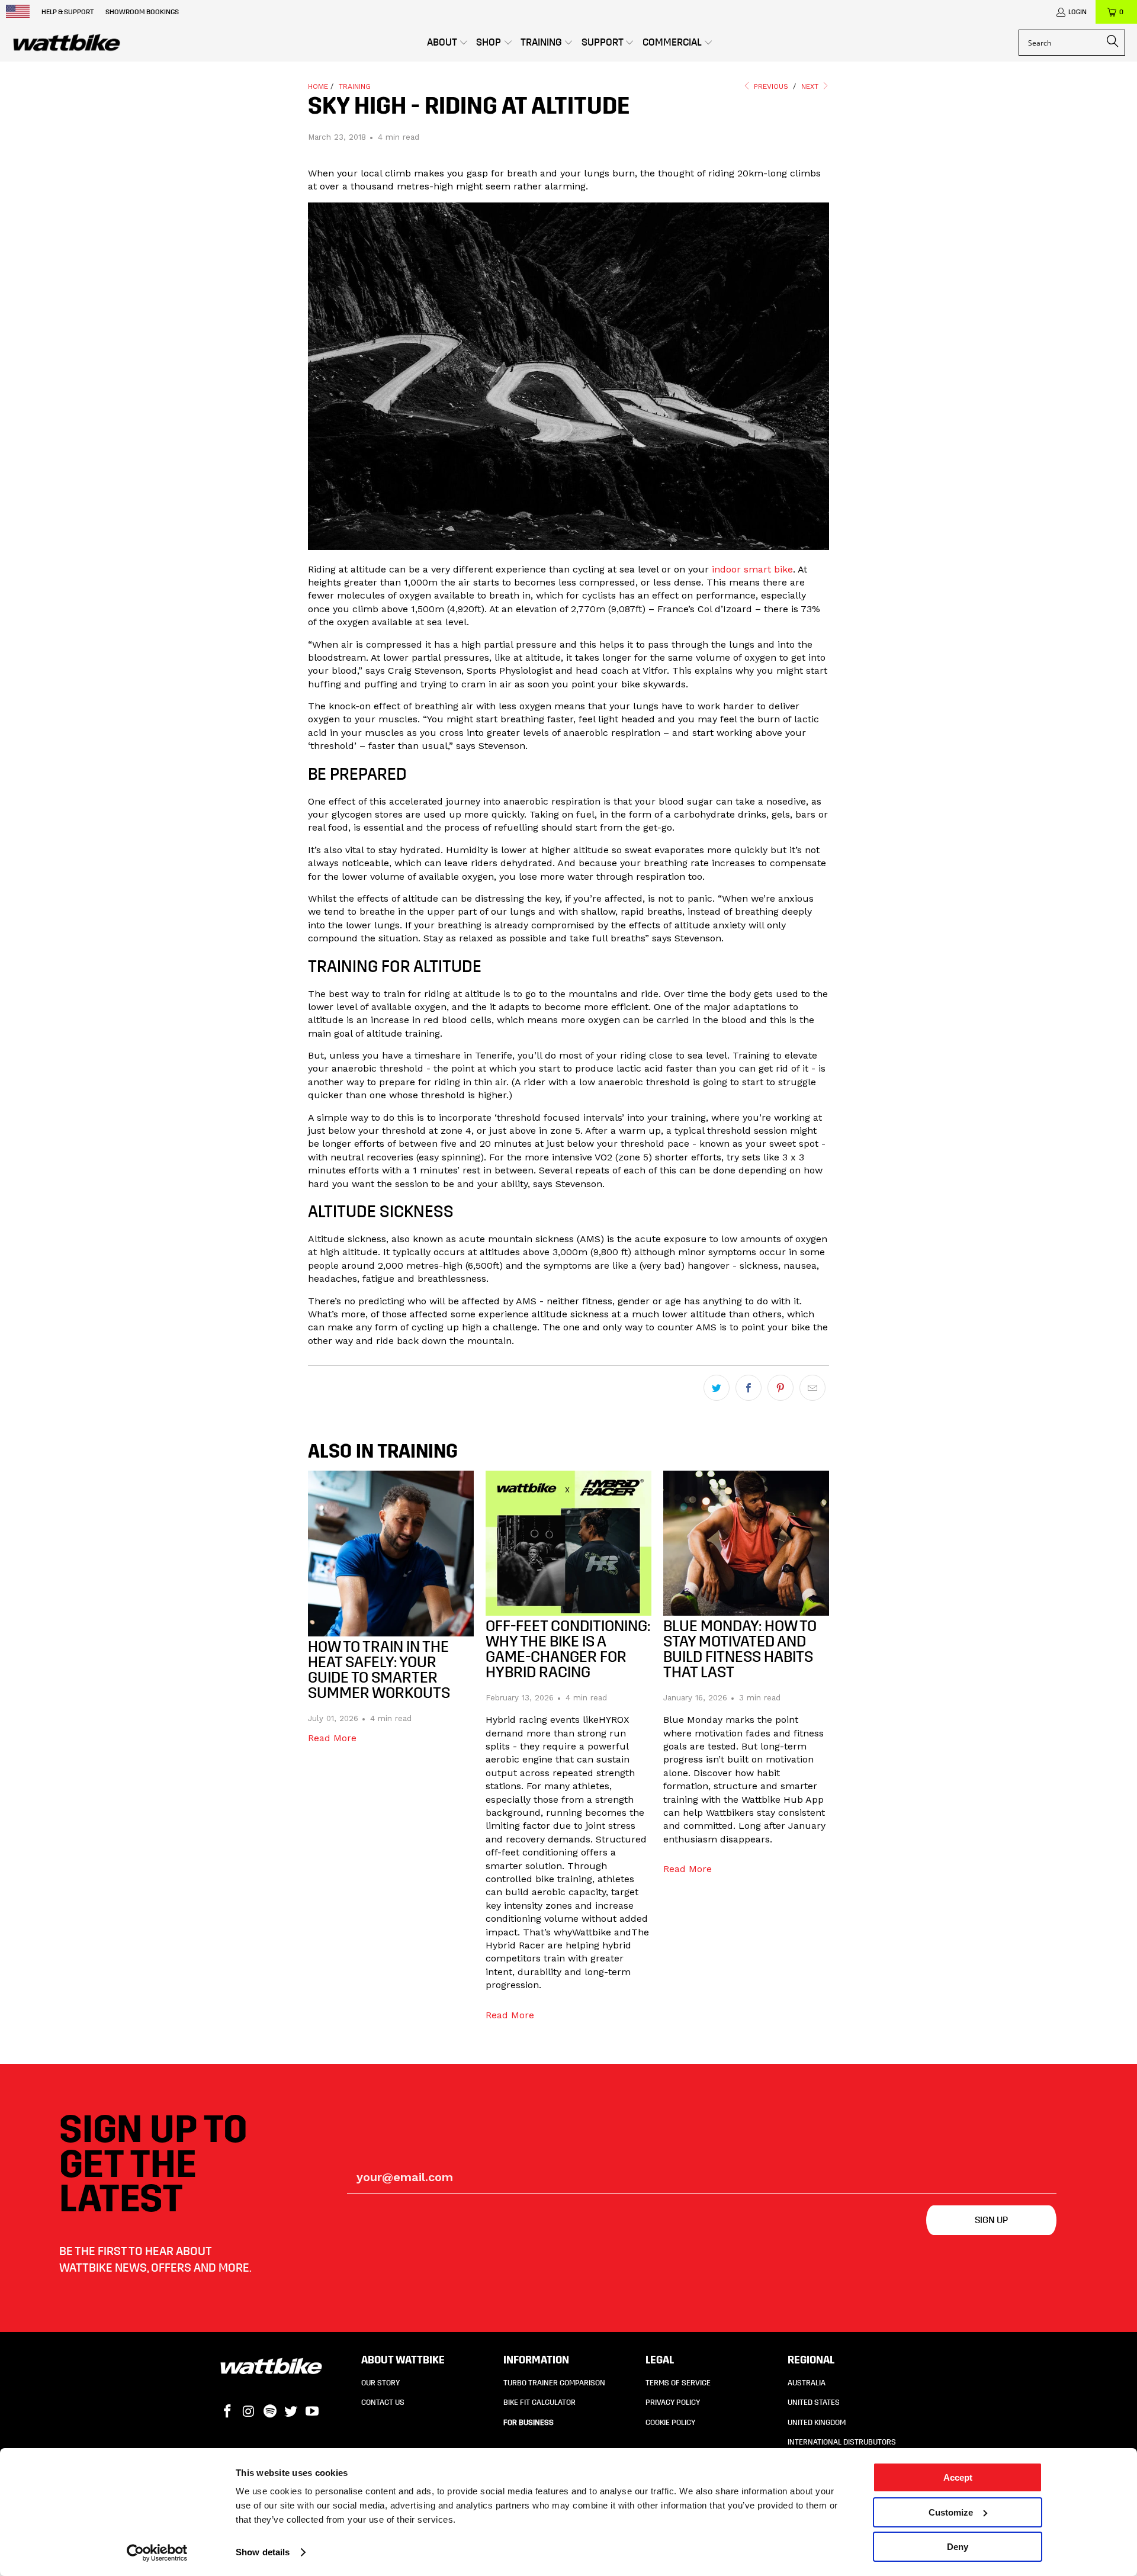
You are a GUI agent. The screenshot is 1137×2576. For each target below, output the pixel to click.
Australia (807, 2383)
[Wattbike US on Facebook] (228, 2412)
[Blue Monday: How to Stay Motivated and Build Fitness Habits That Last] (746, 1543)
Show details (263, 2552)
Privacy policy (673, 2403)
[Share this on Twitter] (717, 1388)
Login (1077, 12)
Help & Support (68, 12)
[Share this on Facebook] (749, 1388)
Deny (958, 2547)
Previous (770, 86)
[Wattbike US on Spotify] (270, 2412)
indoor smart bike (752, 569)
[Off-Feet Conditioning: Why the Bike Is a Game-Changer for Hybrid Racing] (568, 1543)
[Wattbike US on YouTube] (313, 2412)
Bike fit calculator (539, 2403)
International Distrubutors (842, 2442)
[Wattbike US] (67, 43)
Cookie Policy (670, 2423)
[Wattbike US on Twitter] (291, 2412)
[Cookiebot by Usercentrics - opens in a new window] (157, 2553)
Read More (332, 1738)
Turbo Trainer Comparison (554, 2383)
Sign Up (991, 2220)
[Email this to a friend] (812, 1388)
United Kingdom (817, 2423)
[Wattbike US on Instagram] (249, 2412)
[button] (448, 43)
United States (814, 2403)
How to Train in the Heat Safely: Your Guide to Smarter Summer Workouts (379, 1670)
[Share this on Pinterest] (781, 1388)
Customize (951, 2512)
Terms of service (678, 2383)
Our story (380, 2383)
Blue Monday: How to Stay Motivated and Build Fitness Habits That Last (740, 1649)
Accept (958, 2477)
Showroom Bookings (142, 12)
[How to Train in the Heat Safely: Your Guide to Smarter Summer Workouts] (391, 1554)
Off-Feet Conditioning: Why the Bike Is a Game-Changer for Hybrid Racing (568, 1649)
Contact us (383, 2403)
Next (811, 86)
